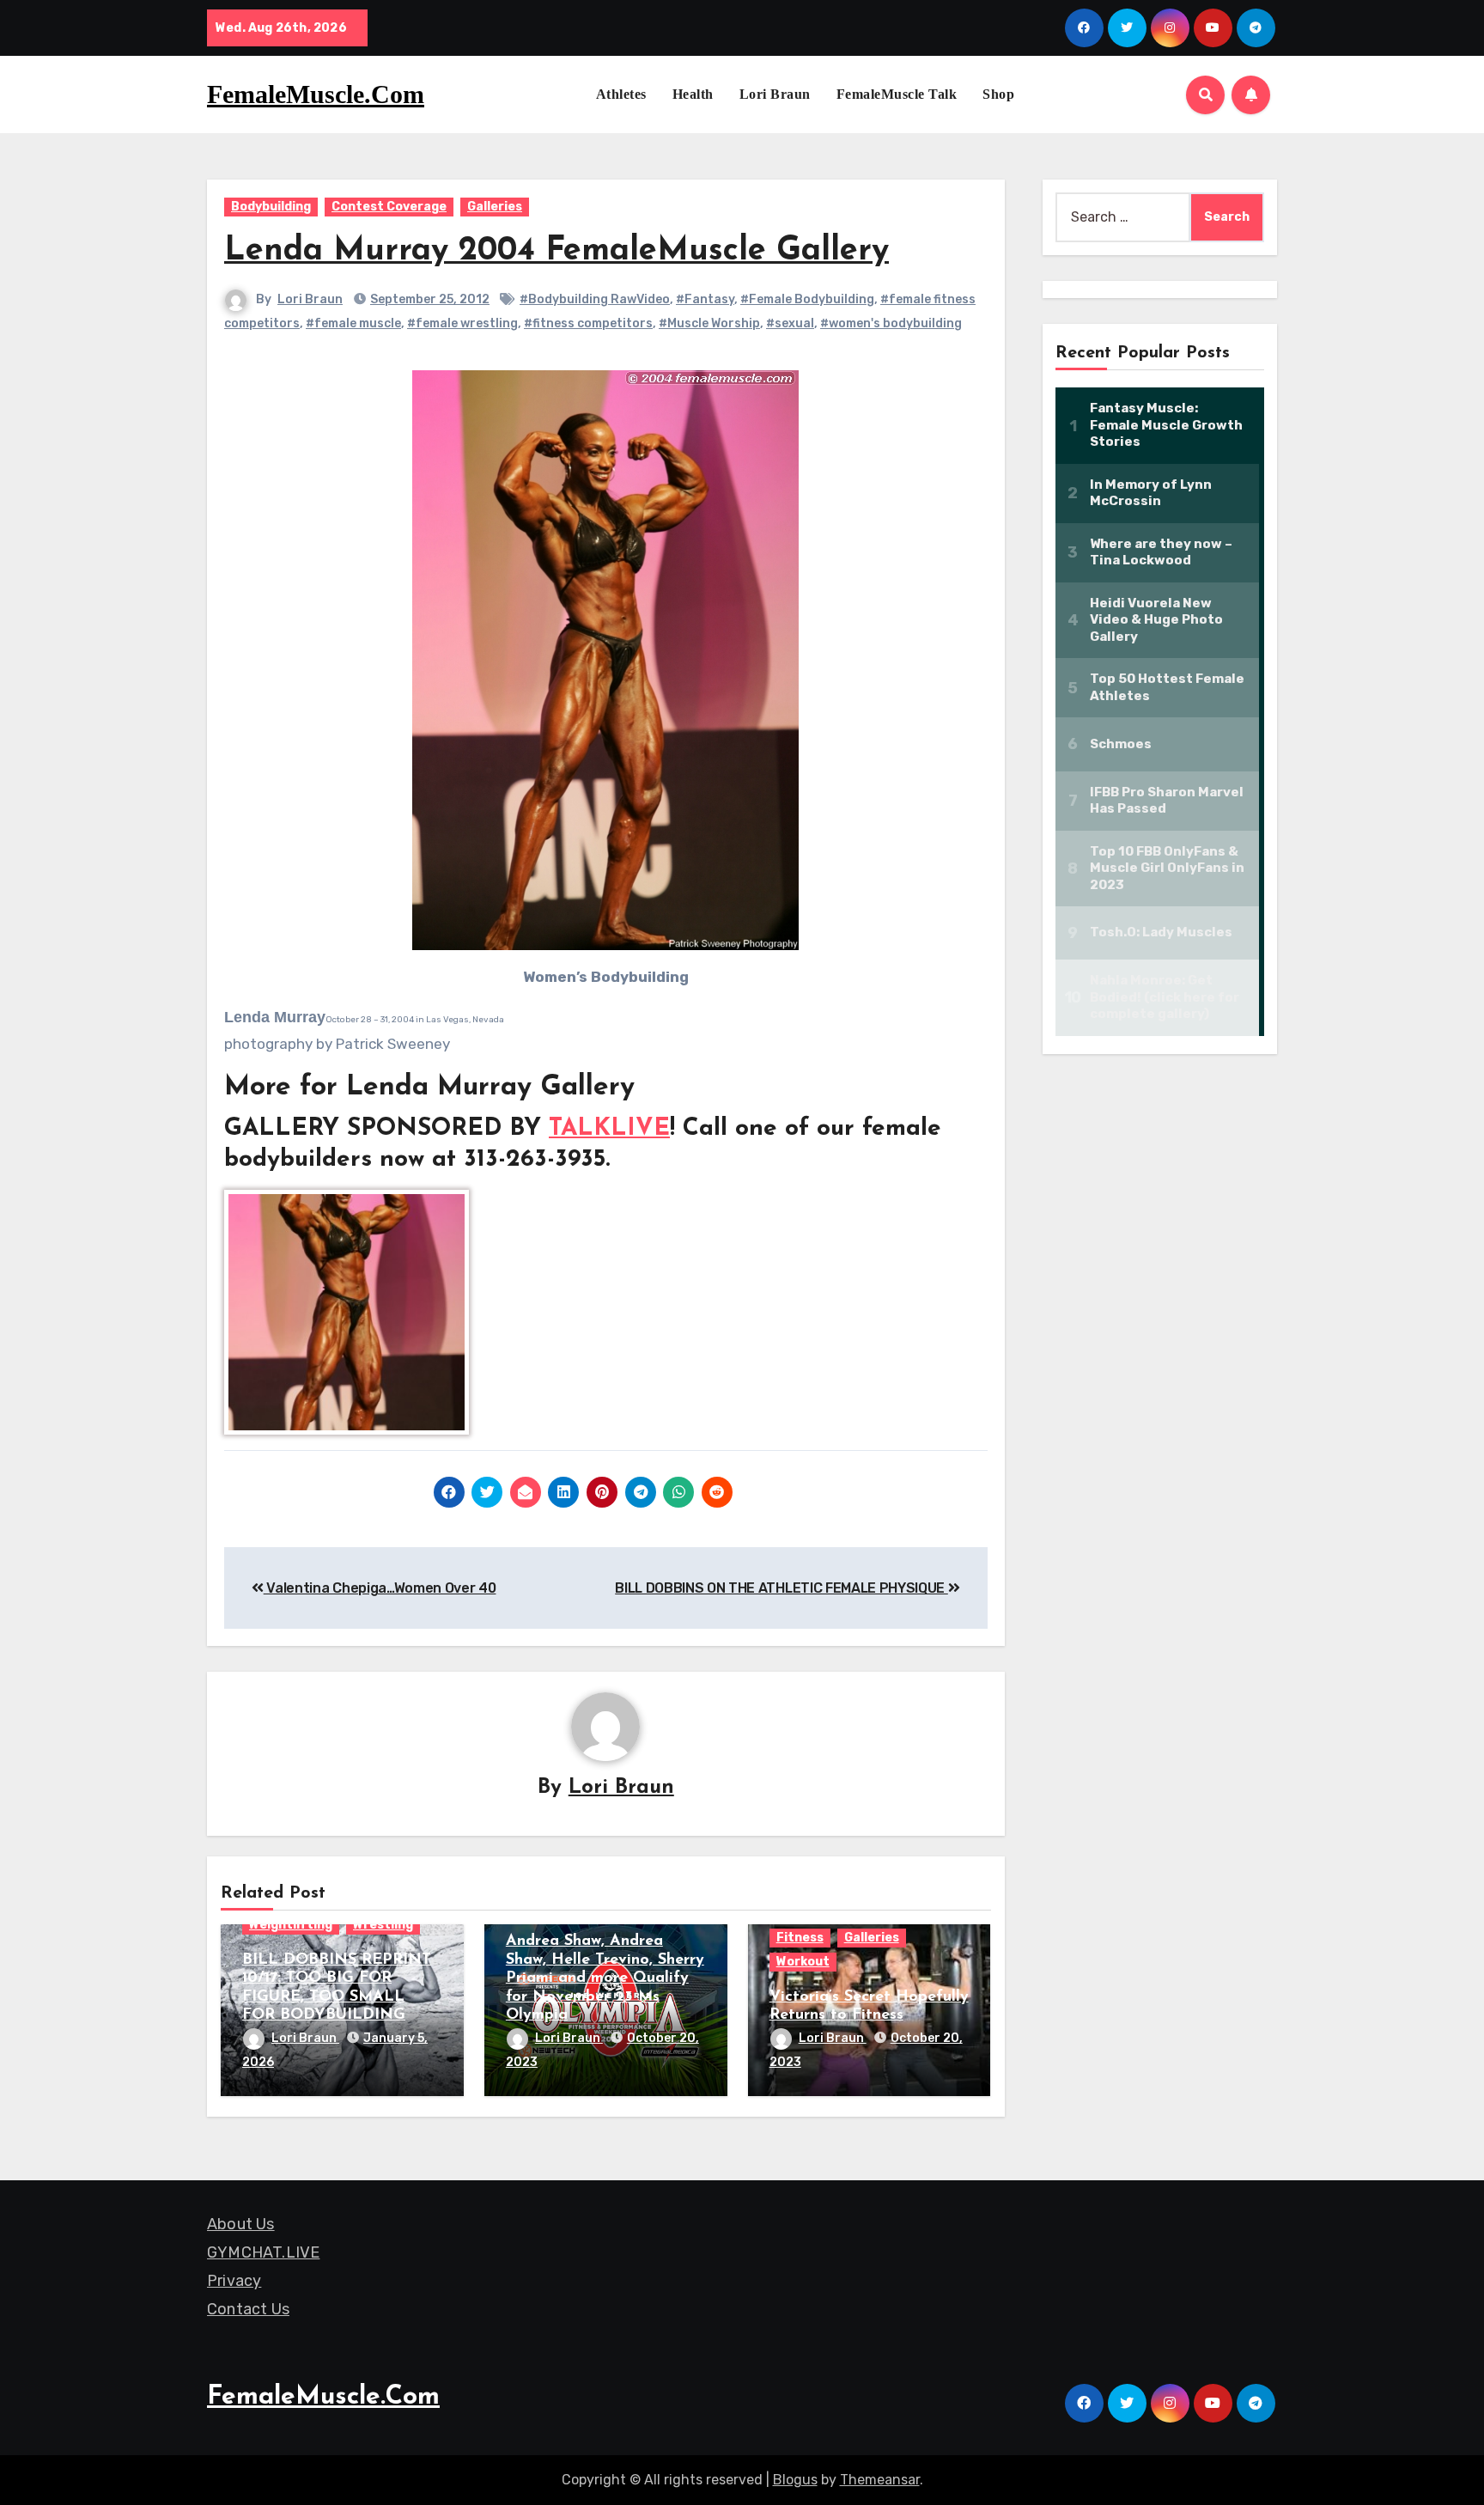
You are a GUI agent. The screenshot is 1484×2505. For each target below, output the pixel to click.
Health (693, 94)
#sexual (790, 323)
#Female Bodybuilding (807, 299)
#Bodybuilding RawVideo (595, 299)
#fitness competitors (588, 323)
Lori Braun (775, 94)
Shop (998, 94)
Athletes (621, 94)
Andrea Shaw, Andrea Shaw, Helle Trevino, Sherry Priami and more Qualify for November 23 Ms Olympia (605, 1978)
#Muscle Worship (709, 323)
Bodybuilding (271, 207)
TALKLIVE (609, 1129)
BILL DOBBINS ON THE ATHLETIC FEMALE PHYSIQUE (782, 1588)
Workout (803, 1962)
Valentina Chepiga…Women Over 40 (380, 1588)
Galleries (495, 207)
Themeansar (880, 2480)
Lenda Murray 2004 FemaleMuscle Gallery (556, 251)
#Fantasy (705, 299)
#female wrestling (462, 323)
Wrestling (383, 1925)
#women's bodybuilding (891, 323)
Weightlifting (291, 1925)
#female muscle (353, 323)
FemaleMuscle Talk (897, 94)
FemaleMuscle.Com (316, 94)
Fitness (800, 1938)
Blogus (795, 2480)
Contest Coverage (389, 207)
